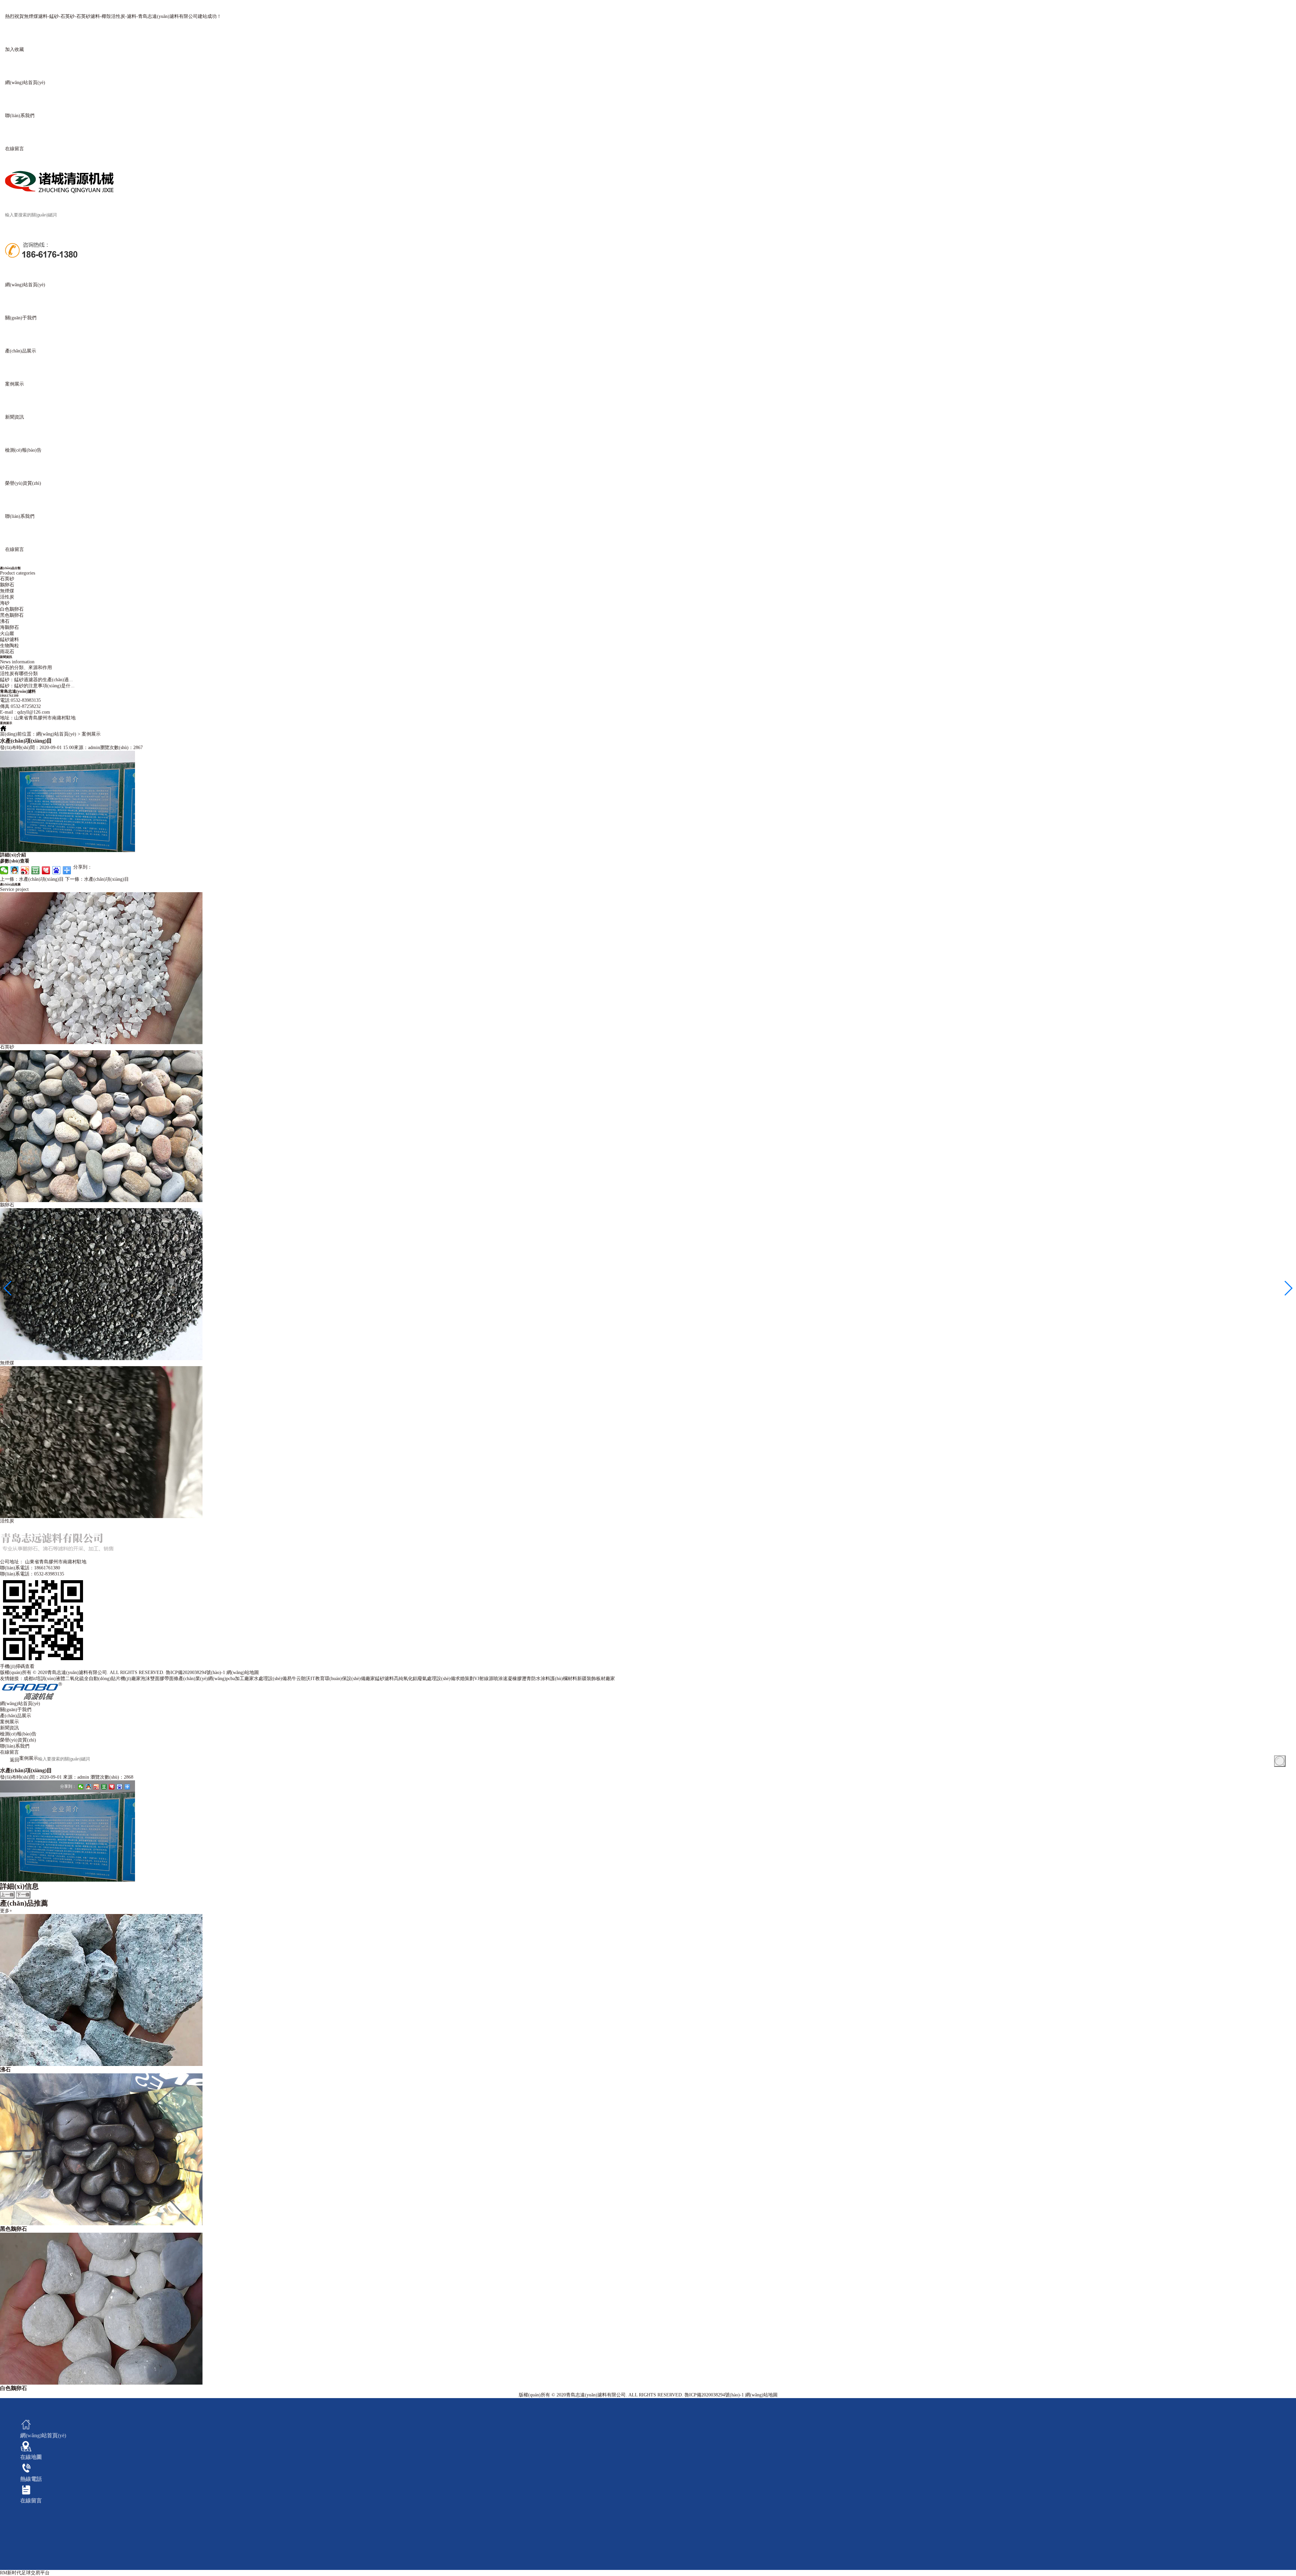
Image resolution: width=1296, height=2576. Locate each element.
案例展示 (9, 1722)
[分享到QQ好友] (15, 870)
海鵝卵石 (9, 627)
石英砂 (7, 579)
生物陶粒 (9, 646)
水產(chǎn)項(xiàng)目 (32, 879)
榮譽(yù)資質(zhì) (18, 1740)
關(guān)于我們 (16, 1710)
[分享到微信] (4, 870)
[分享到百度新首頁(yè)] (57, 870)
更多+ (6, 1911)
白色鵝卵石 (12, 609)
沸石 (5, 621)
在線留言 (9, 1752)
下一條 (23, 1895)
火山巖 (7, 633)
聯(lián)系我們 (15, 1746)
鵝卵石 (7, 585)
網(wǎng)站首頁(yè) (56, 734)
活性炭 (7, 597)
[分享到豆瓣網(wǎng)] (36, 870)
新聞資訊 (9, 1728)
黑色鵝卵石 (12, 615)
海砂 (5, 603)
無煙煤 (7, 591)
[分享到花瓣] (46, 870)
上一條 (7, 1895)
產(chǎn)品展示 (16, 1716)
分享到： (68, 1786)
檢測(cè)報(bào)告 (18, 1734)
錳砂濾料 (9, 640)
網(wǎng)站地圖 (243, 1672)
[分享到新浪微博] (25, 870)
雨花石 (7, 652)
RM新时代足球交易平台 (25, 2573)
